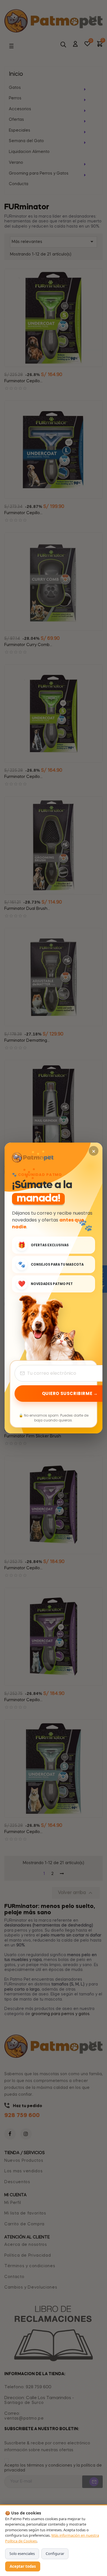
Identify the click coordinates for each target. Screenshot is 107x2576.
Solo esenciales (22, 2553)
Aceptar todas (23, 2566)
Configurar (55, 2553)
